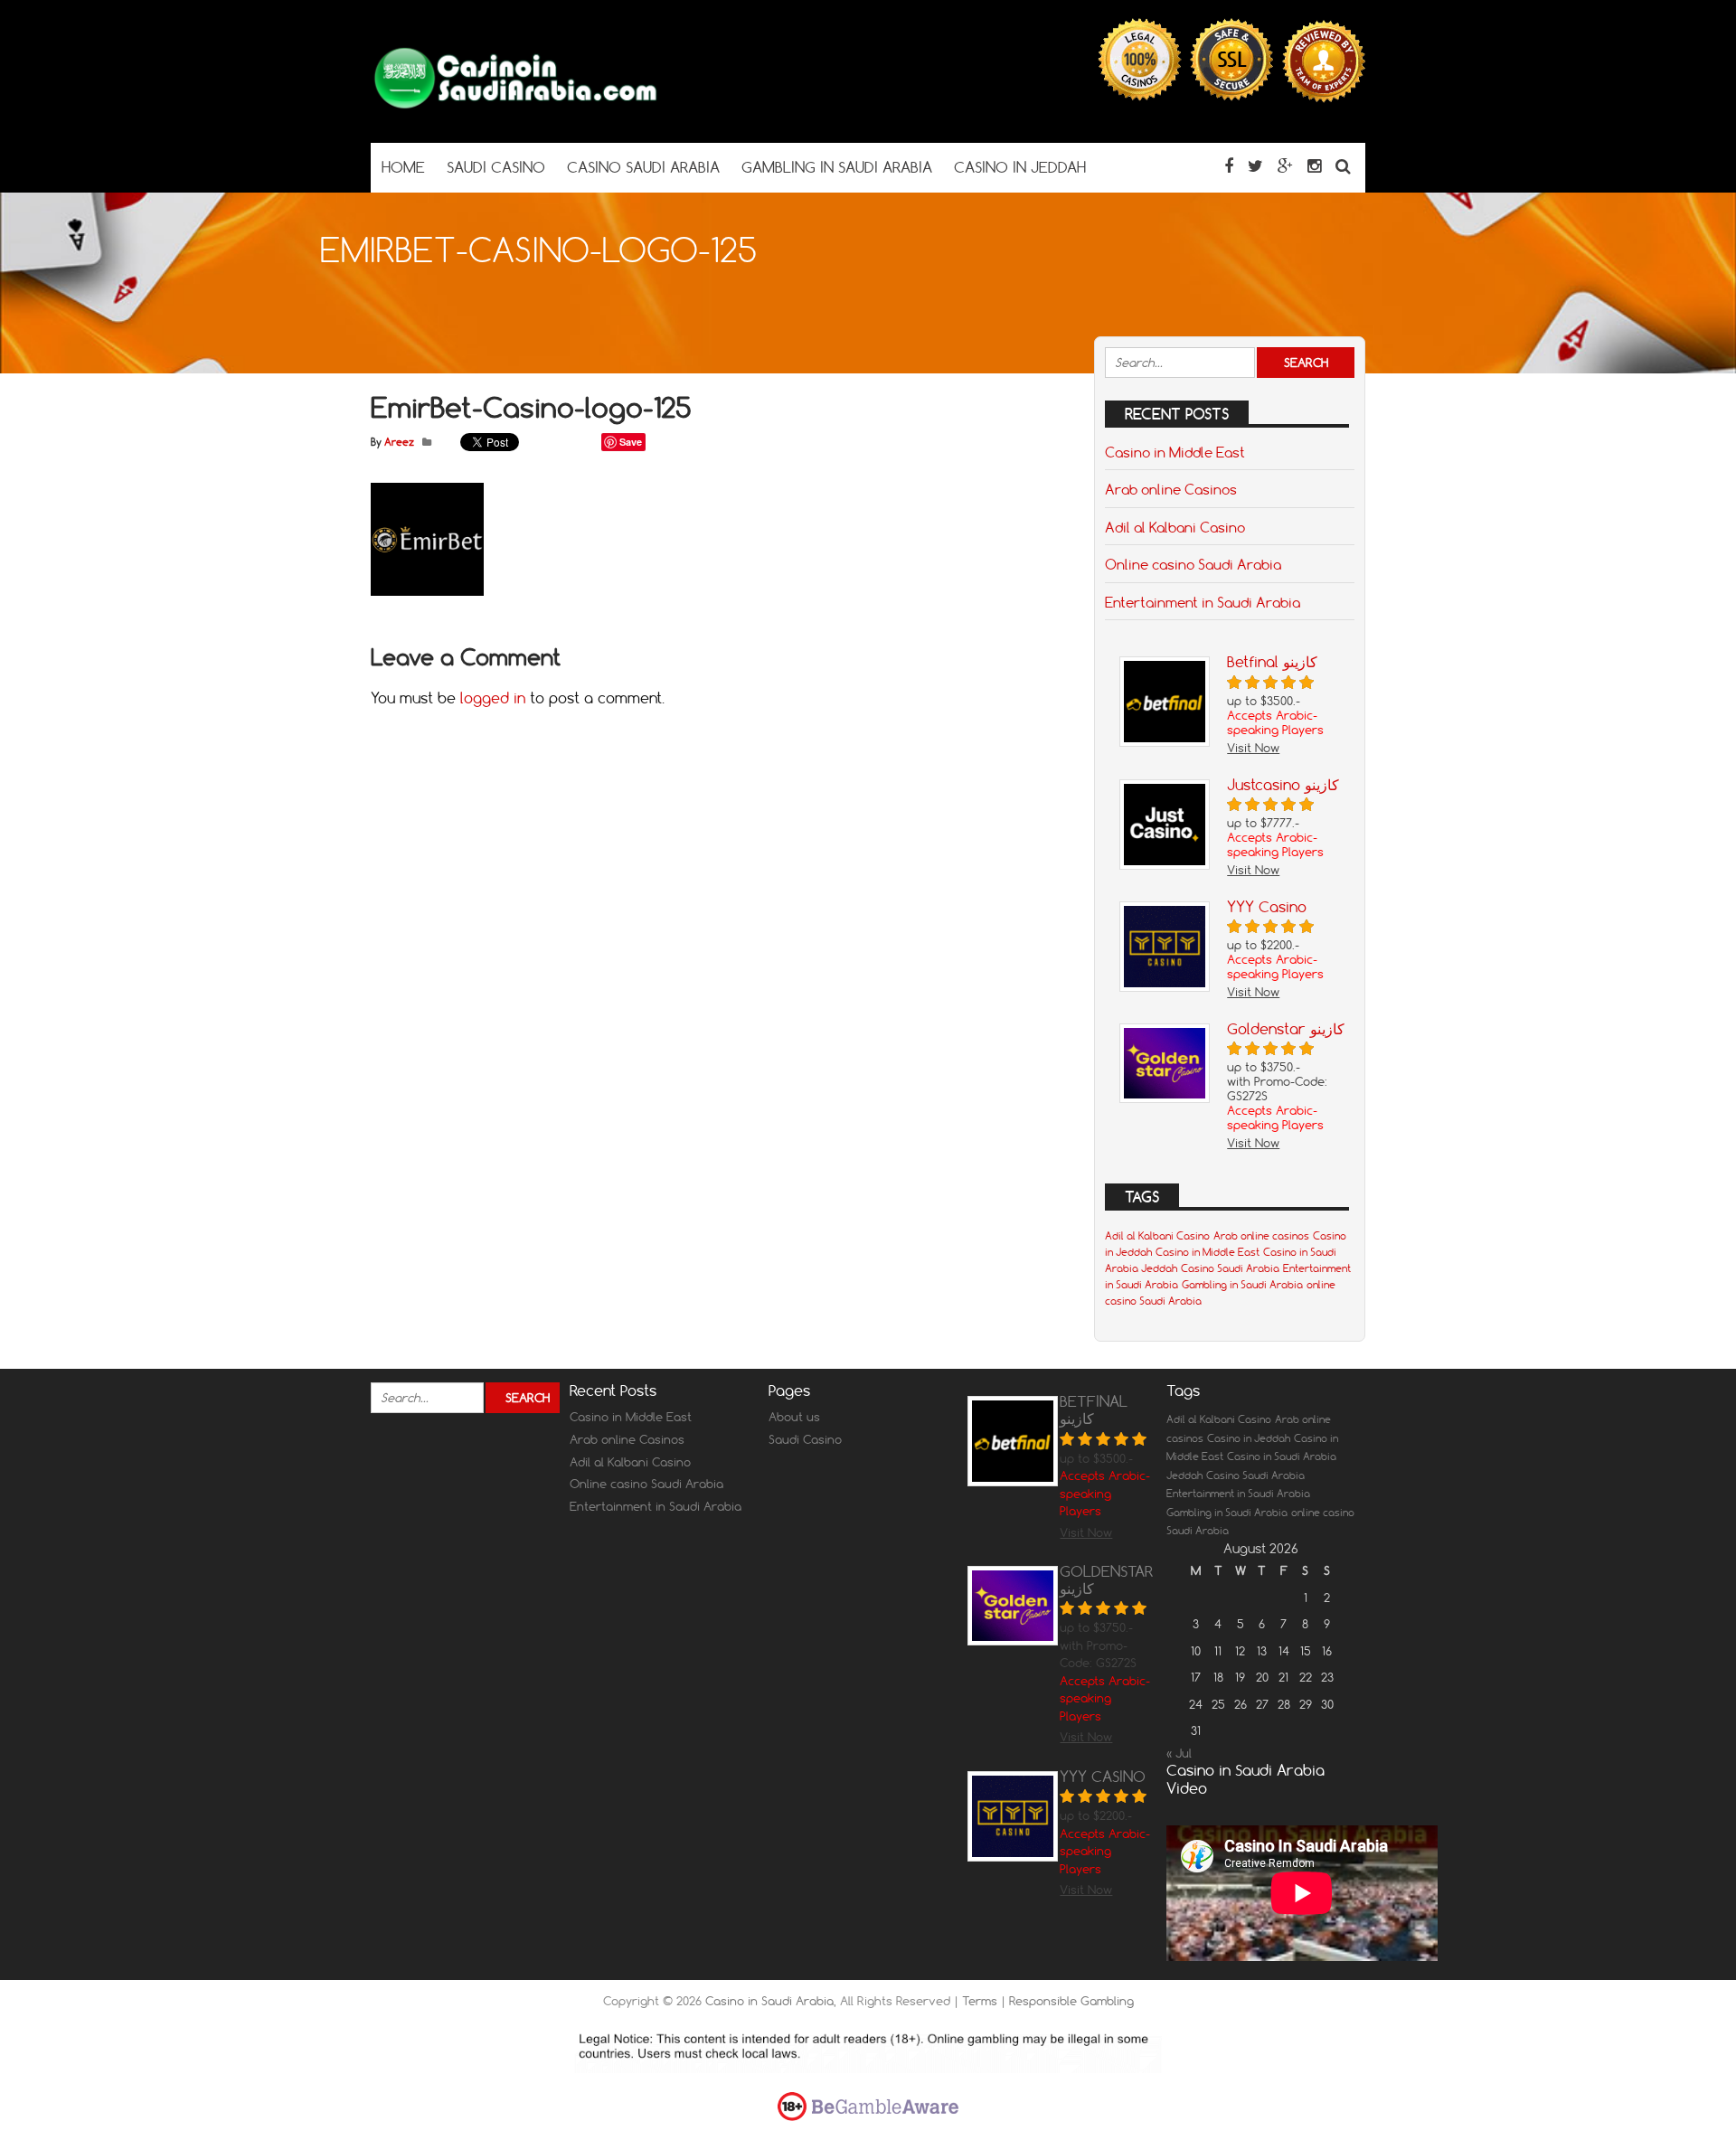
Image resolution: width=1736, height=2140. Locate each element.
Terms (981, 2001)
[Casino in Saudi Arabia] (515, 107)
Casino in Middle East (1175, 452)
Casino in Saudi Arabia (769, 2001)
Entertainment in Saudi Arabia (1203, 602)
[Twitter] (1255, 166)
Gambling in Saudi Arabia (1242, 1285)
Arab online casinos (1261, 1236)
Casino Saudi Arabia (1230, 1268)
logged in (493, 698)
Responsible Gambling (1071, 2001)
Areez (399, 442)
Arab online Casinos (1171, 489)
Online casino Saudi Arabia (1193, 564)
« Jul (1179, 1753)
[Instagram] (1314, 166)
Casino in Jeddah (1249, 1438)
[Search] (1343, 166)
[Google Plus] (1285, 166)
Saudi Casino (805, 1439)
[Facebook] (1229, 166)
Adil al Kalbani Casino (1175, 527)
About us (794, 1417)
